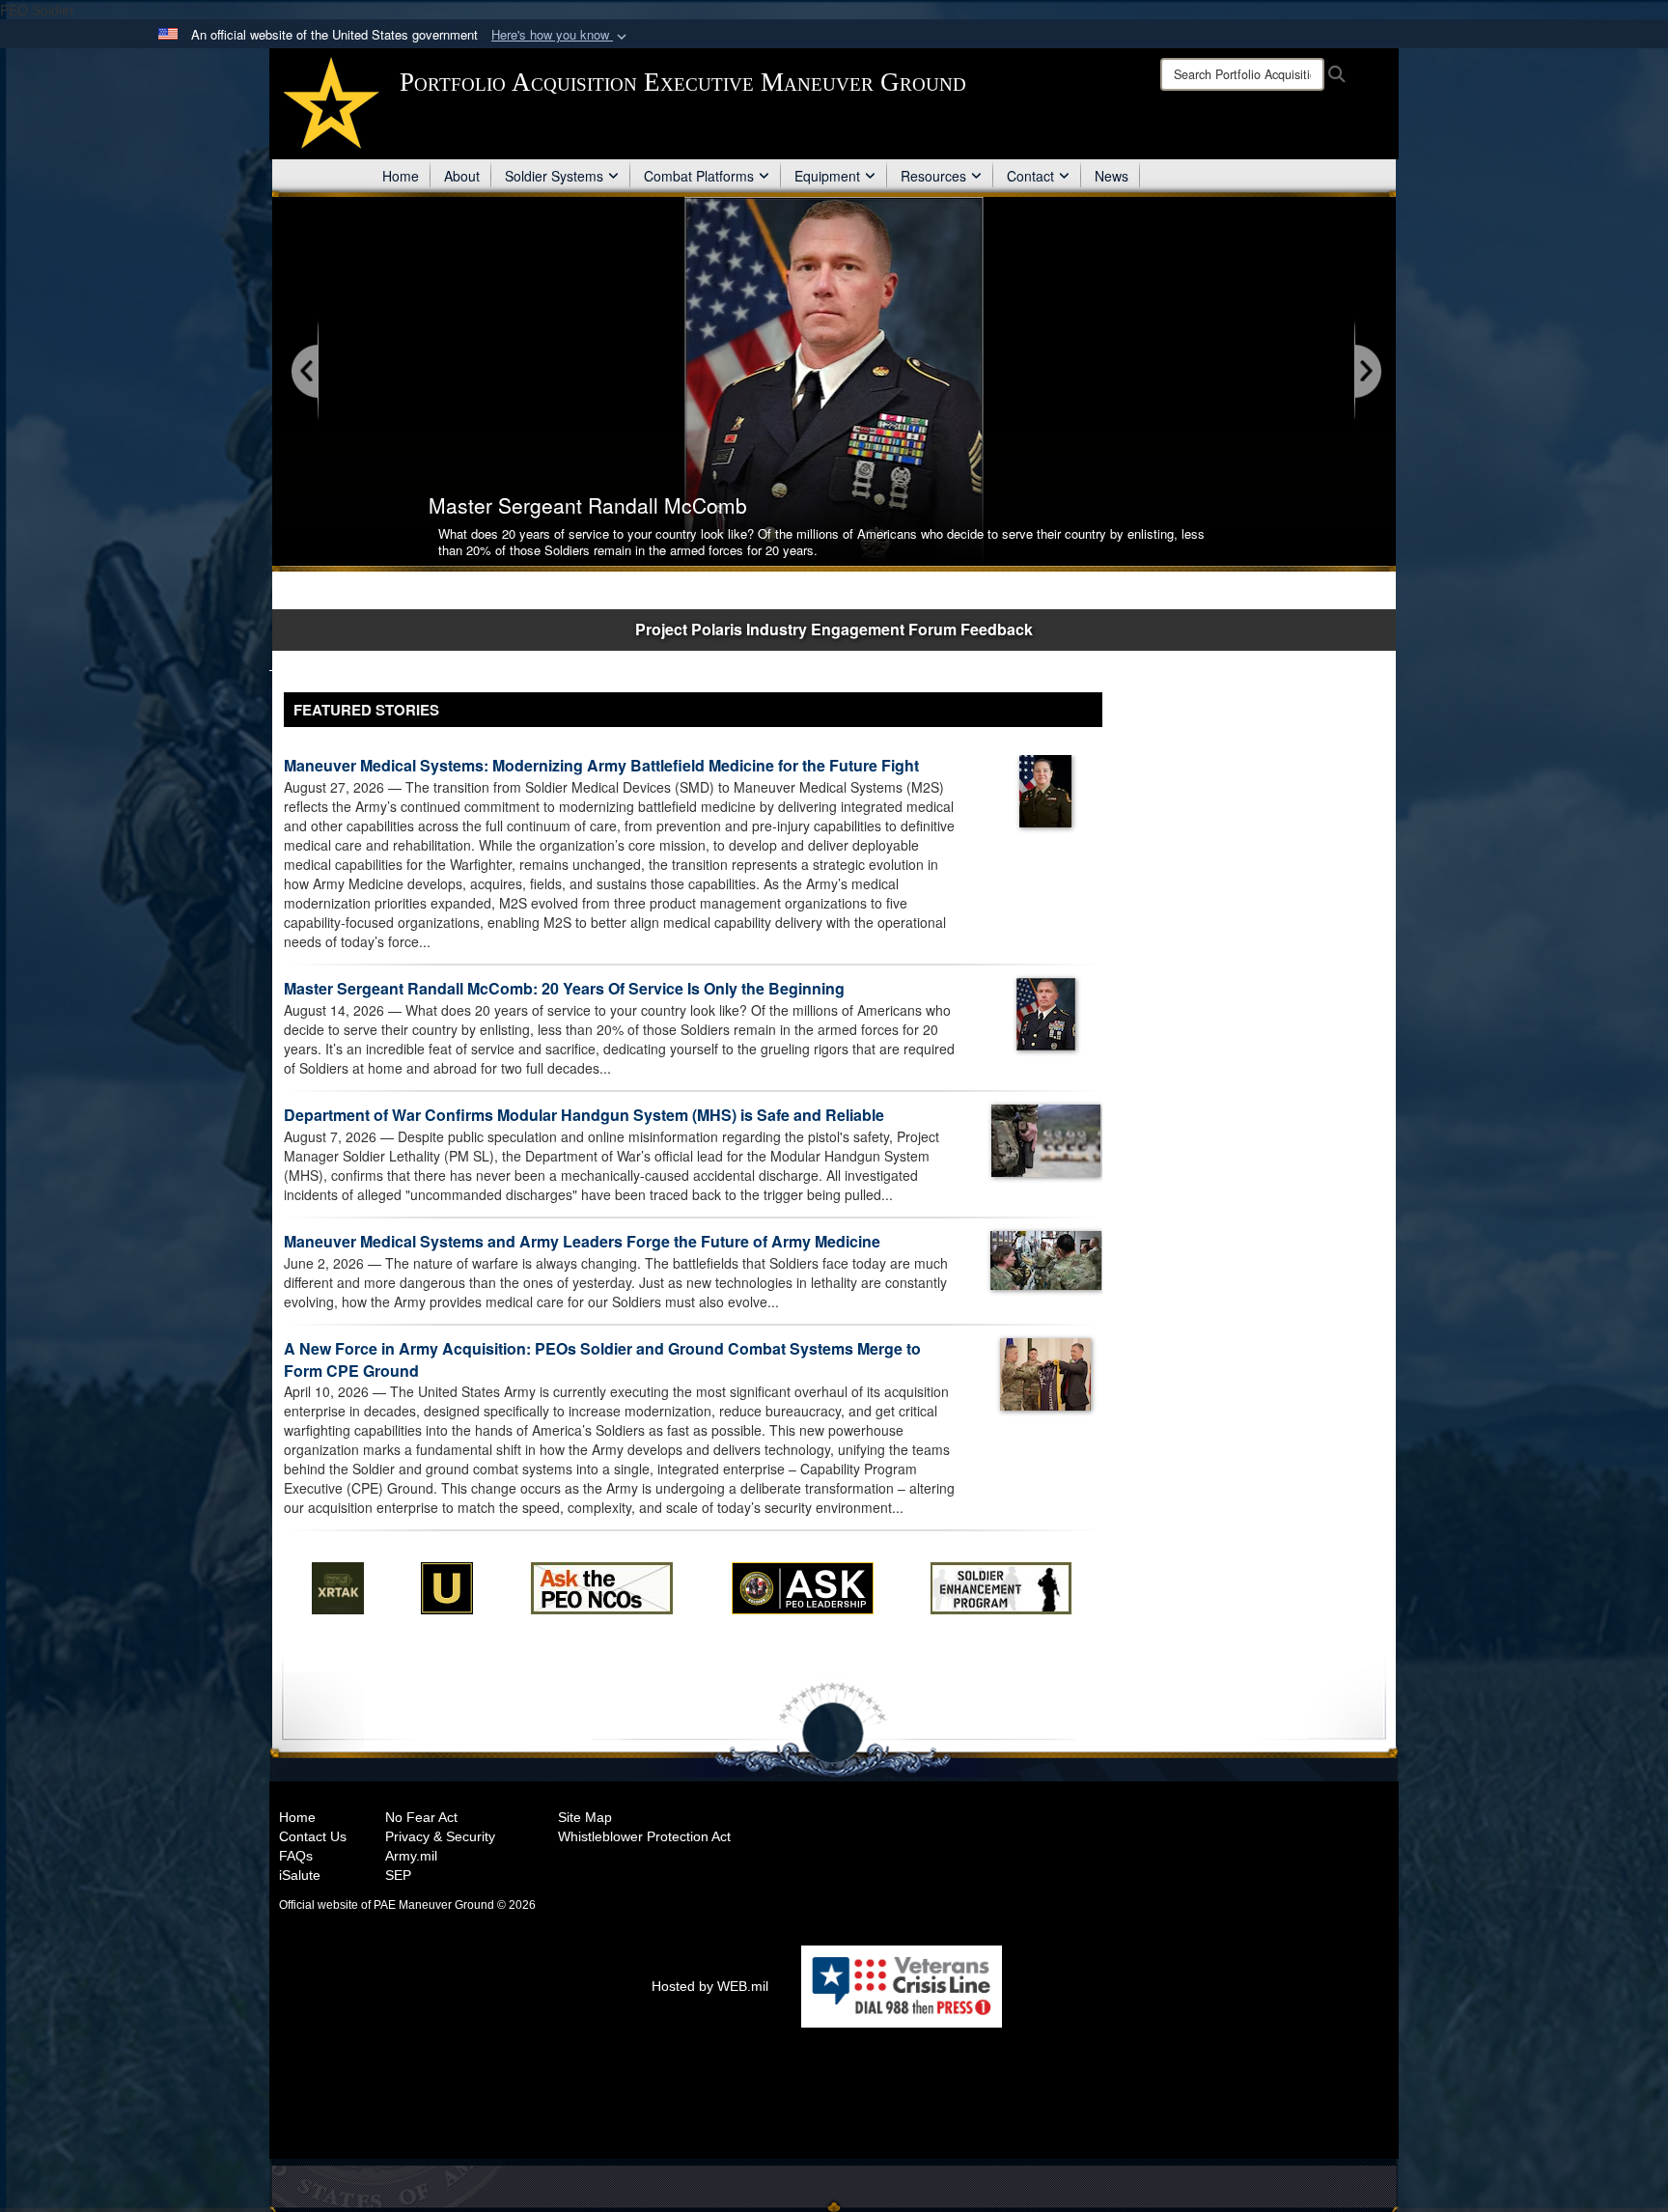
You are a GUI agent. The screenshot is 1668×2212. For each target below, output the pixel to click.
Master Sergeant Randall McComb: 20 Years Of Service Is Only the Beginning (564, 988)
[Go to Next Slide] (1367, 372)
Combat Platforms (699, 176)
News (1112, 176)
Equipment (827, 176)
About (462, 176)
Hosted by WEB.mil (710, 1986)
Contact (1030, 176)
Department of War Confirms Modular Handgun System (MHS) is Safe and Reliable (584, 1115)
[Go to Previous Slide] (306, 372)
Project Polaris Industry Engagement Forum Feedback (834, 629)
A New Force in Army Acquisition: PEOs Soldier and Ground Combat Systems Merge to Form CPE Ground (602, 1359)
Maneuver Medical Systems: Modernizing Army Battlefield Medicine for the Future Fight (601, 765)
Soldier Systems (554, 176)
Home (401, 176)
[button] (561, 35)
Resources (933, 176)
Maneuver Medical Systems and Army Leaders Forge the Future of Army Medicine (582, 1241)
